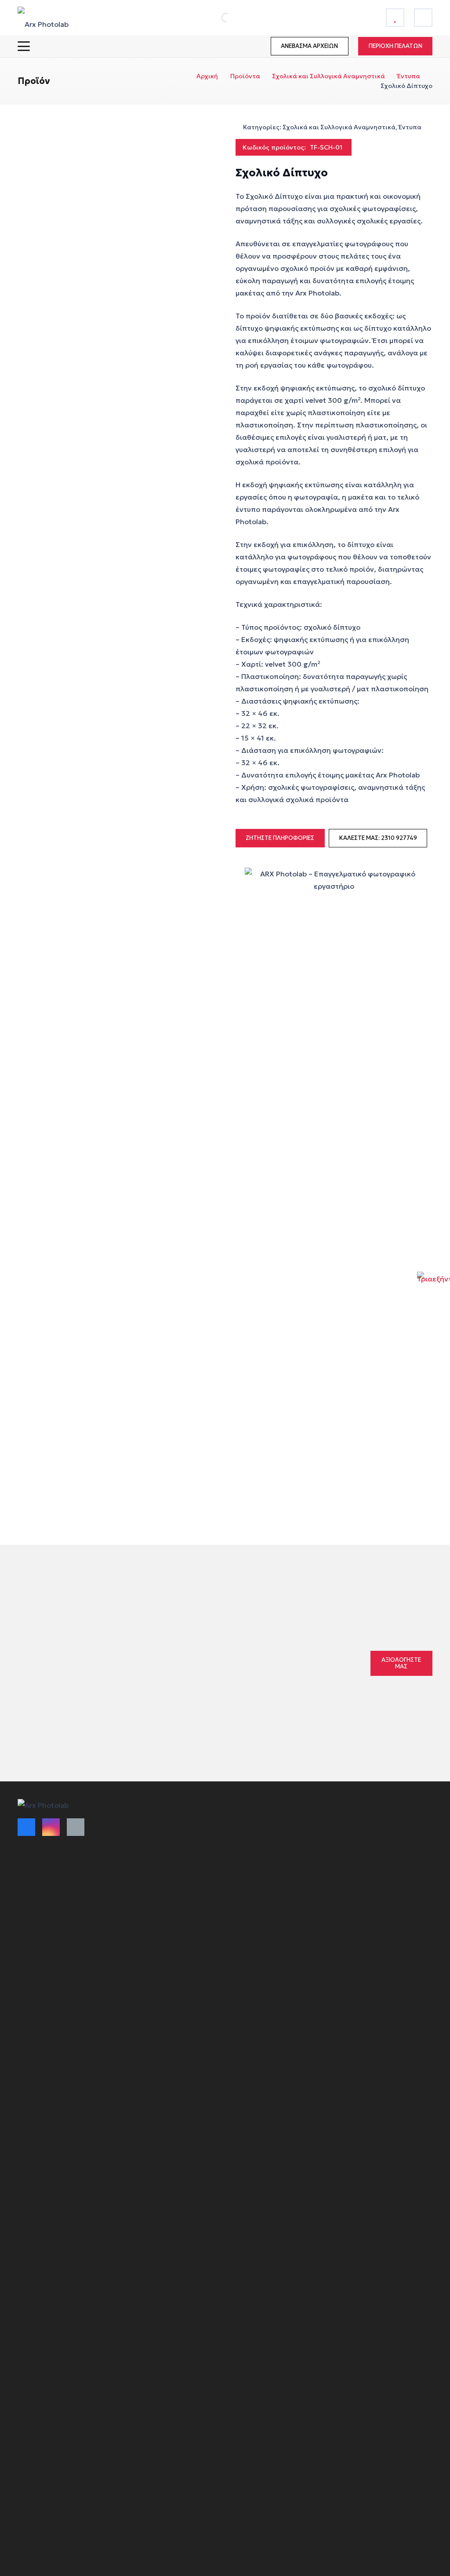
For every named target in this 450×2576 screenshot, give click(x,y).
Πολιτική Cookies (255, 1841)
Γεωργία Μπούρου (216, 1675)
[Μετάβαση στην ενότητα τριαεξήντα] (434, 1288)
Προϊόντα (245, 76)
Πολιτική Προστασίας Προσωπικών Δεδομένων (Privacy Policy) (267, 1866)
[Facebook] (26, 1827)
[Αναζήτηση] (216, 18)
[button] (24, 46)
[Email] (76, 1827)
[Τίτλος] (395, 18)
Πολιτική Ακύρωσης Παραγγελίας (153, 1869)
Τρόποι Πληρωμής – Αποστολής (153, 1845)
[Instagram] (51, 1827)
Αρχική (207, 76)
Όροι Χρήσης (143, 1825)
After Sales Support (259, 1905)
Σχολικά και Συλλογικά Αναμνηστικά (328, 76)
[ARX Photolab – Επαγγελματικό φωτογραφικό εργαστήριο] (43, 18)
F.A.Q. (238, 1890)
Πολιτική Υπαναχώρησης (267, 1826)
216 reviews (273, 1656)
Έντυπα (409, 76)
